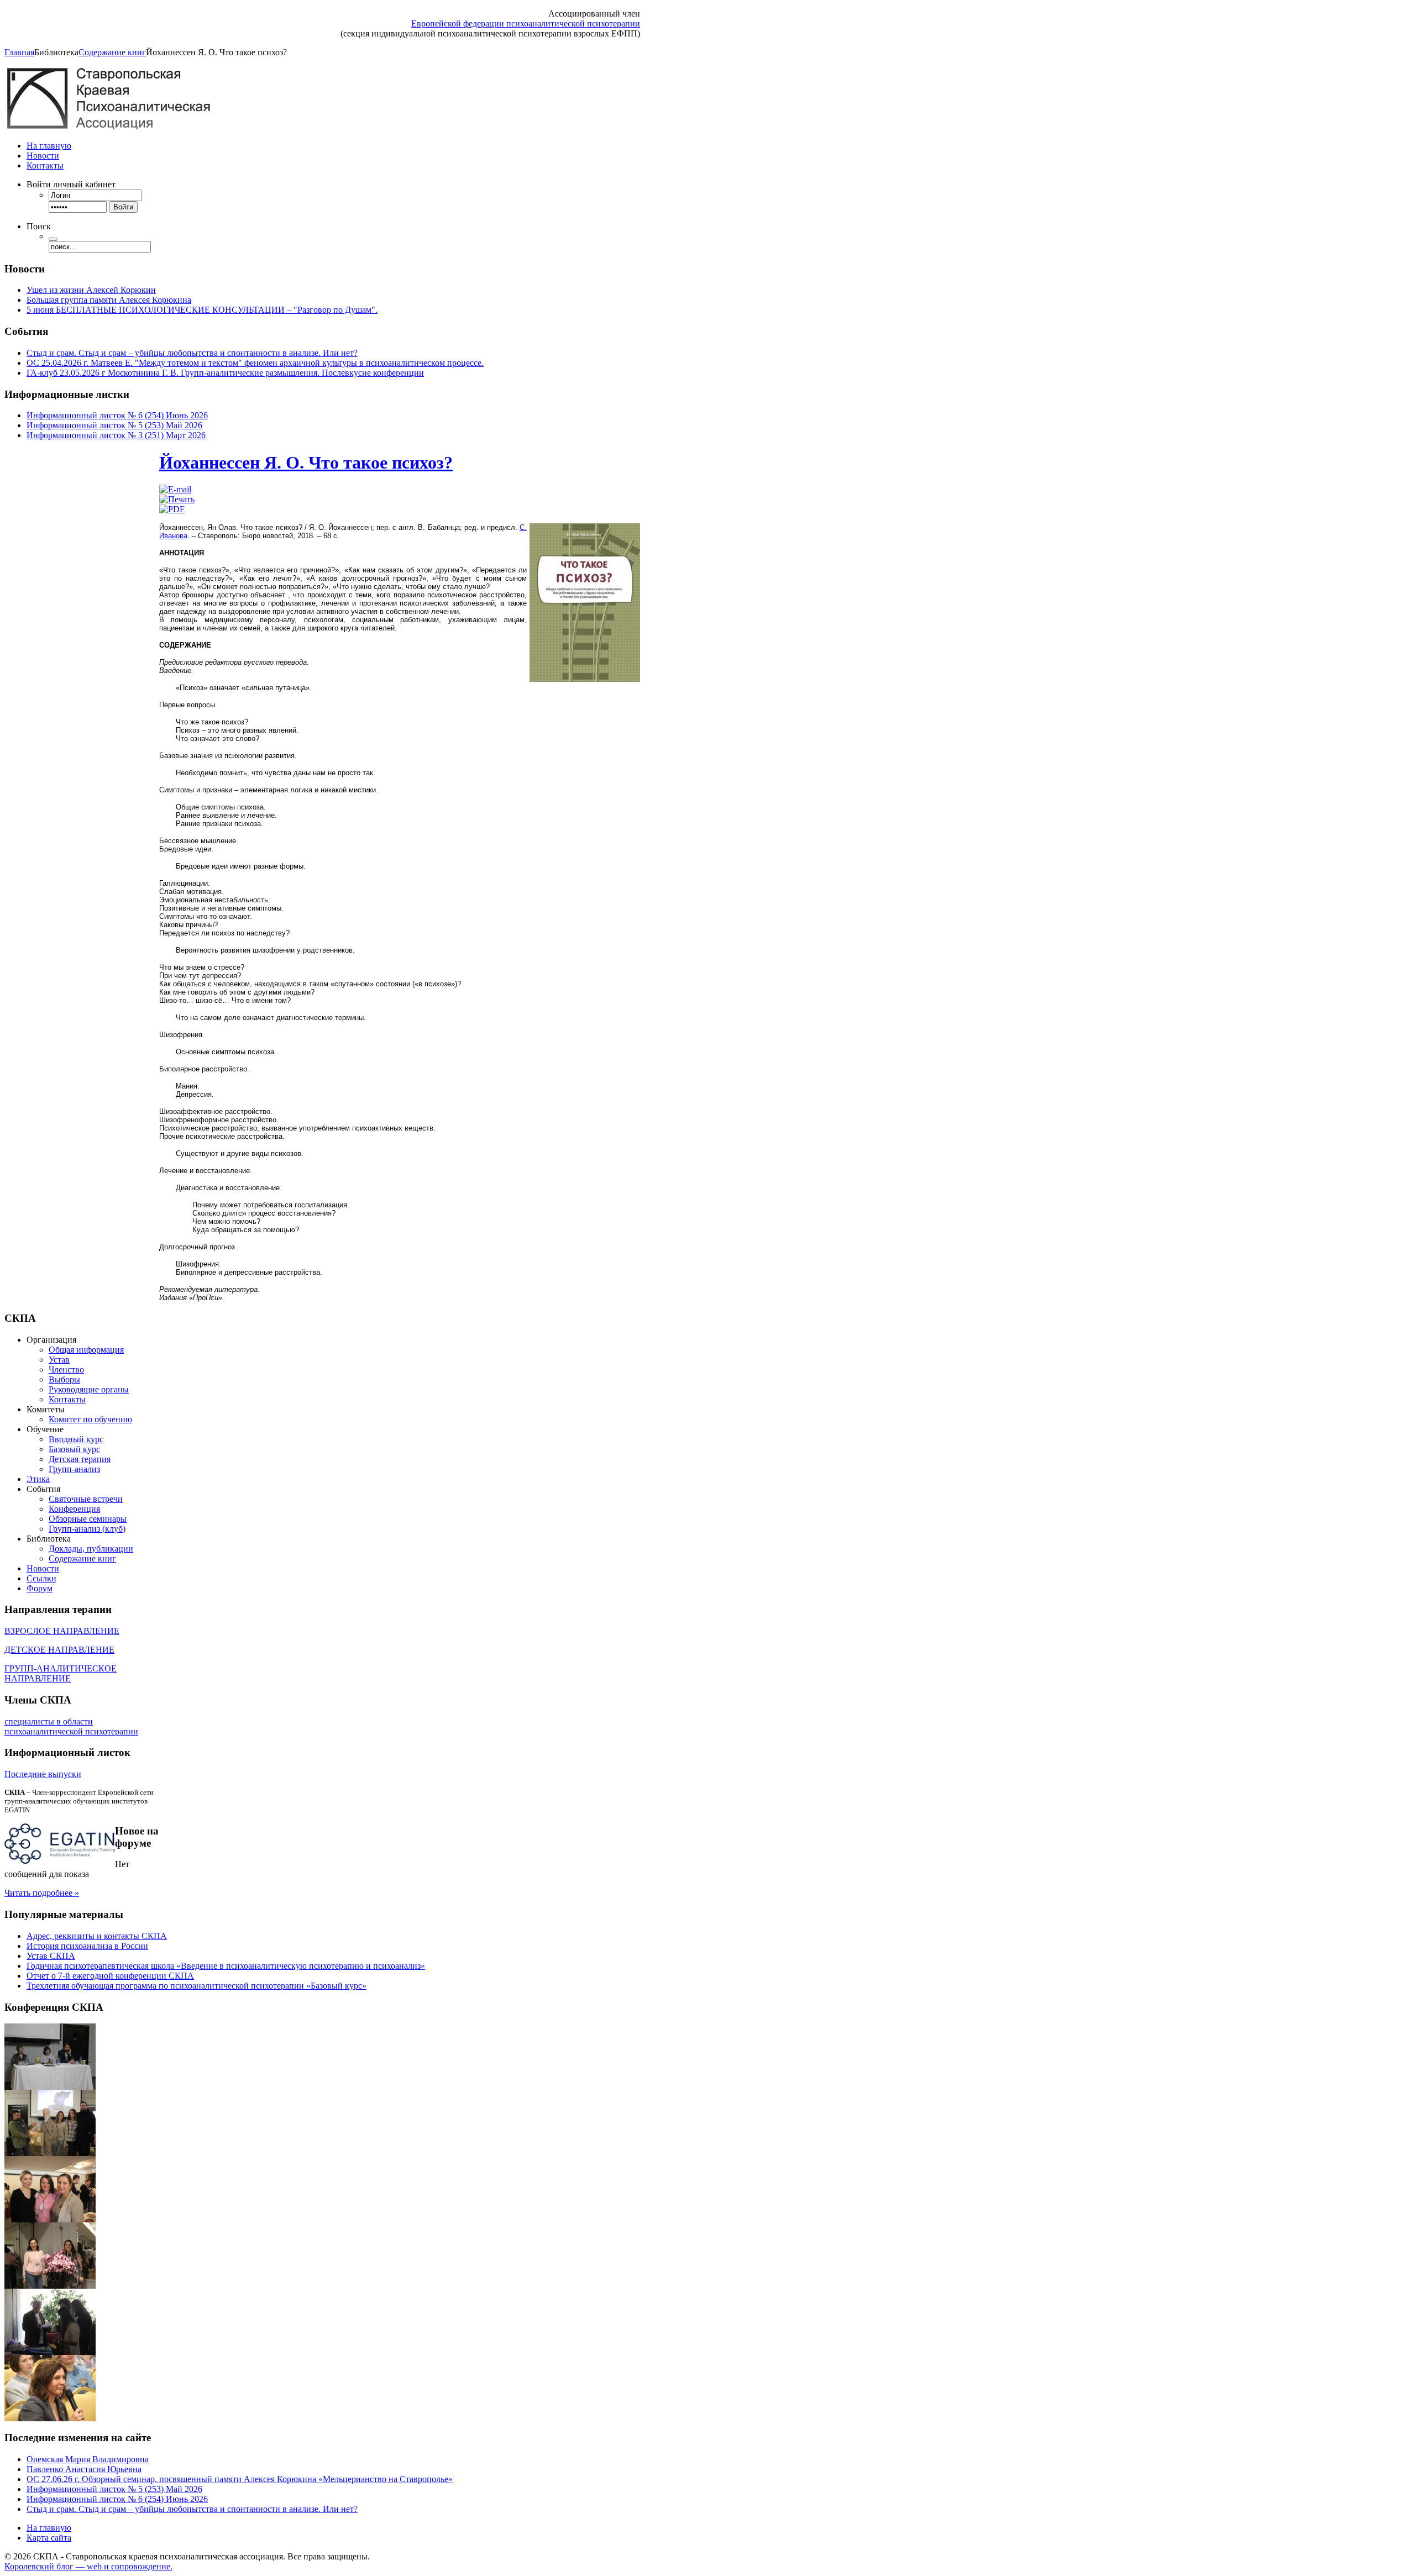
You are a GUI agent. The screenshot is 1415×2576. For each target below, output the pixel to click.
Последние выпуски (43, 1774)
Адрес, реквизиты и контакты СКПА (97, 1936)
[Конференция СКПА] (50, 2087)
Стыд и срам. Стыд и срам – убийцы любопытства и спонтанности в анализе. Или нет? (192, 353)
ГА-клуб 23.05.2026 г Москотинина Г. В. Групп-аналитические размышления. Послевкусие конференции (225, 373)
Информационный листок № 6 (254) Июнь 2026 (117, 415)
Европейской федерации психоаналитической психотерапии (526, 23)
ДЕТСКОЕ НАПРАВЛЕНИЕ (59, 1650)
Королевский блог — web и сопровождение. (88, 2566)
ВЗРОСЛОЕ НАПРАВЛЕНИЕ (62, 1631)
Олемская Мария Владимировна (88, 2459)
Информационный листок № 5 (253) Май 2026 (114, 425)
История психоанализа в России (87, 1946)
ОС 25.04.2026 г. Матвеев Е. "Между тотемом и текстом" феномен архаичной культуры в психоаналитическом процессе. (255, 363)
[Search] (53, 239)
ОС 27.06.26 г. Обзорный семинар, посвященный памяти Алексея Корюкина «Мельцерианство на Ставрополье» (240, 2479)
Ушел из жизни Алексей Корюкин (91, 290)
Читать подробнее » (42, 1893)
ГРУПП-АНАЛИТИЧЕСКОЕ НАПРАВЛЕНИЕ (61, 1673)
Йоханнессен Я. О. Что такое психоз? (306, 462)
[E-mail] (175, 489)
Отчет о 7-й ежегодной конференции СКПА (110, 1976)
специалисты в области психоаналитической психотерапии (71, 1726)
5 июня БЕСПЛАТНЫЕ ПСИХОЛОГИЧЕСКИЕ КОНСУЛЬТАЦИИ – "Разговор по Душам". (202, 310)
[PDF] (172, 509)
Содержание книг (112, 52)
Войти (123, 207)
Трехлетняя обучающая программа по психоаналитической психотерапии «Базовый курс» (196, 1986)
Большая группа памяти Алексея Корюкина (109, 300)
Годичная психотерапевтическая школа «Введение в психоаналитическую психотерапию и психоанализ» (226, 1966)
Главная (19, 52)
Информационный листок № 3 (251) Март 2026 (116, 435)
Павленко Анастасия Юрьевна (84, 2469)
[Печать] (177, 499)
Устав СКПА (51, 1956)
